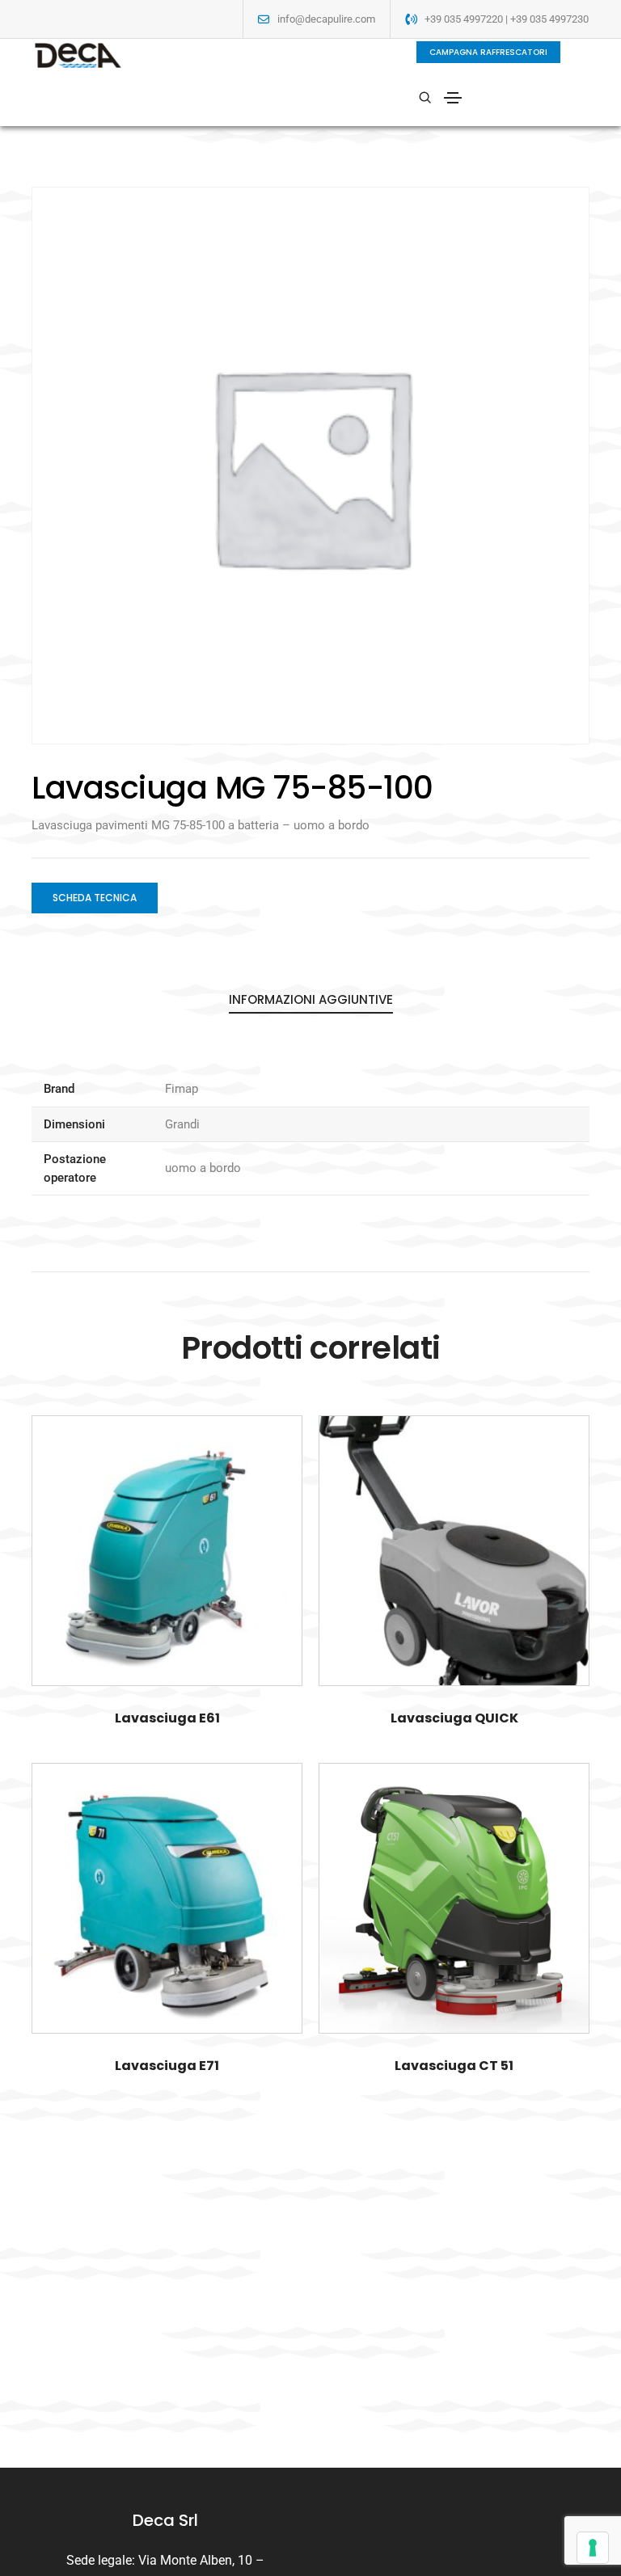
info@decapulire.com (326, 19)
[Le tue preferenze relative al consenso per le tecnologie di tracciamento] (593, 2548)
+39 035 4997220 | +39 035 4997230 (507, 19)
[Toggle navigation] (453, 98)
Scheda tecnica (95, 898)
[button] (488, 52)
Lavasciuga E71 (167, 2066)
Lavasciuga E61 (167, 1718)
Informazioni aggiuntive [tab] (311, 999)
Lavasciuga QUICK (454, 1718)
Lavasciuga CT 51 (454, 2066)
